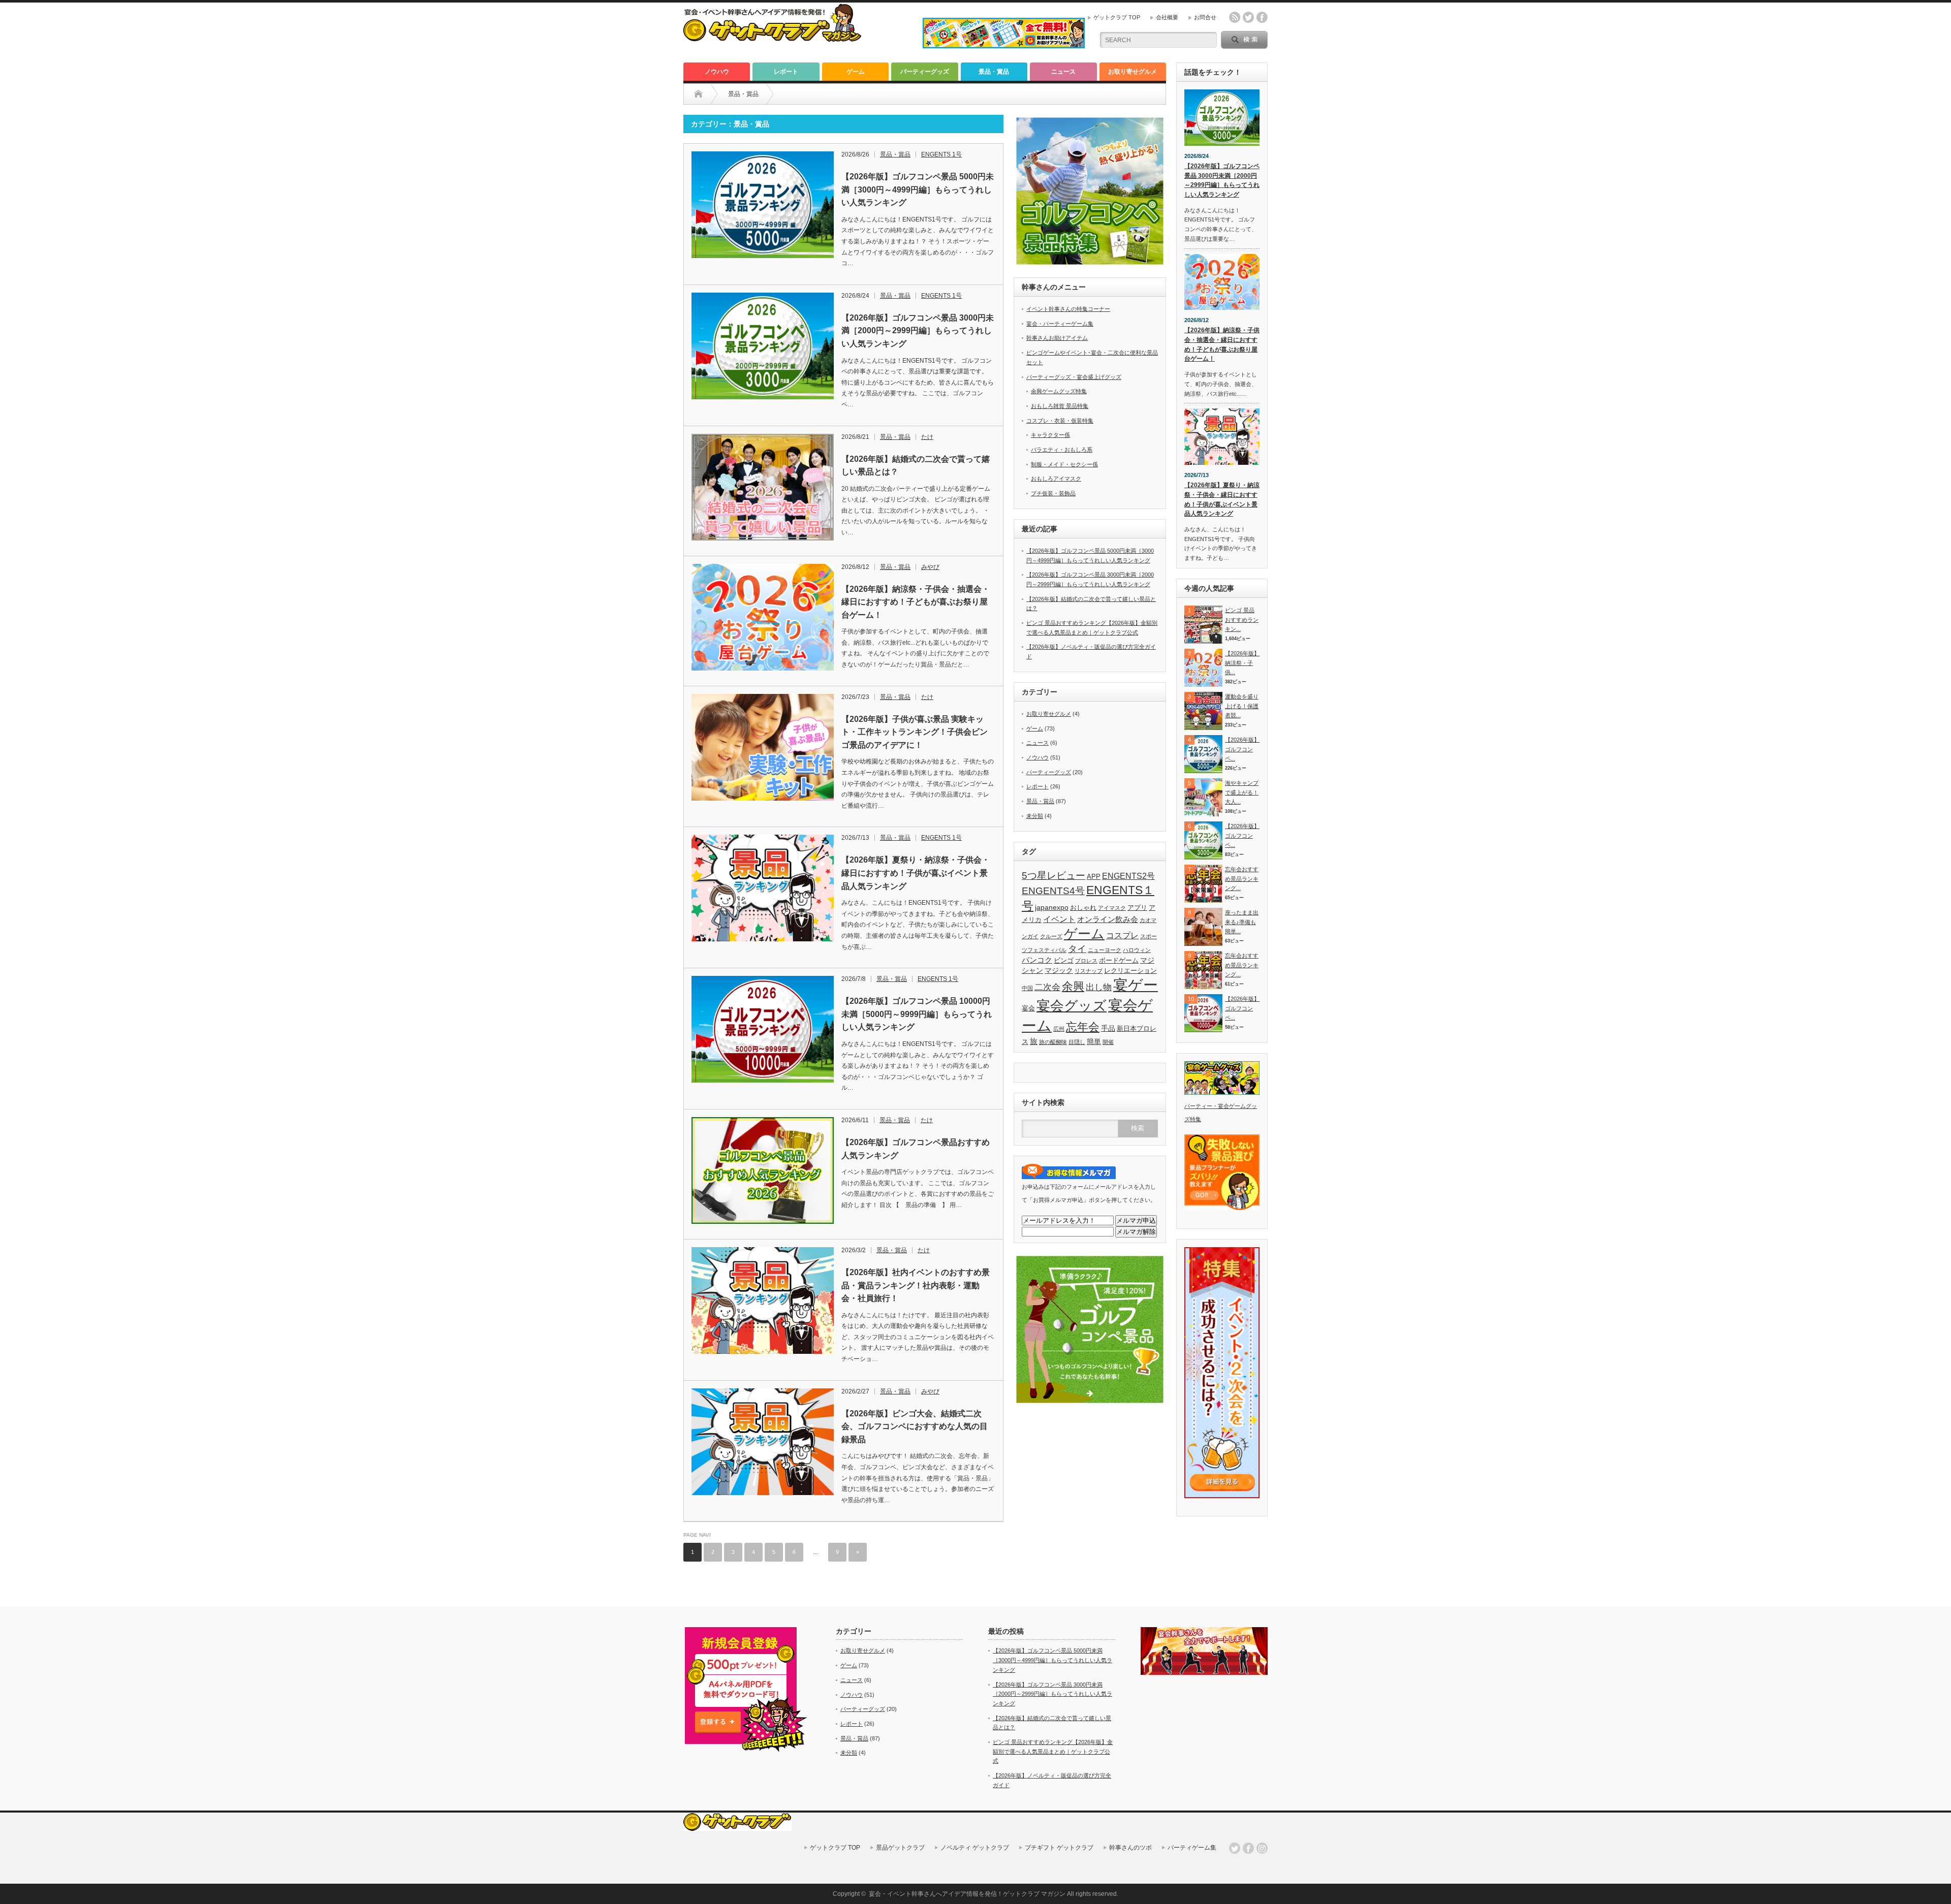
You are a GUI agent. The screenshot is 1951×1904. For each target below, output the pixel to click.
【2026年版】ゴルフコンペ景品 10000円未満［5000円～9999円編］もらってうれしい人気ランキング (917, 1014)
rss (1235, 17)
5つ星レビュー (1053, 875)
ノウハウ (717, 72)
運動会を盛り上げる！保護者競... (1242, 706)
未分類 (1035, 816)
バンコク (1037, 960)
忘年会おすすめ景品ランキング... (1242, 879)
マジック (1059, 970)
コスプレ (1122, 935)
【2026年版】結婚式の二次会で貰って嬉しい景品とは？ (916, 466)
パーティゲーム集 (1192, 1848)
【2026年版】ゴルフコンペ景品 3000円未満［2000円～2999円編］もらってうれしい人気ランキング (918, 331)
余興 (1073, 986)
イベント (1059, 919)
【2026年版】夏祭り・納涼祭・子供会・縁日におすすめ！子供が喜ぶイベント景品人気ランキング (916, 873)
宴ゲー (1136, 985)
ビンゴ (1064, 961)
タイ (1077, 949)
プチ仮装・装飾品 (1053, 493)
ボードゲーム (1119, 961)
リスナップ (1089, 971)
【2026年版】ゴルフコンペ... (1242, 749)
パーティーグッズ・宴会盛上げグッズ (1074, 377)
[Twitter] (1235, 1848)
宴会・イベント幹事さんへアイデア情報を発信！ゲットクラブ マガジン (967, 1894)
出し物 (1099, 987)
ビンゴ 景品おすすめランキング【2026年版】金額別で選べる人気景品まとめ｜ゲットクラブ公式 (1053, 1751)
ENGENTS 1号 (941, 154)
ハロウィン (1137, 950)
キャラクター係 (1050, 435)
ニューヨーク (1105, 950)
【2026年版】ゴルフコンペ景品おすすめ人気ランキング (916, 1149)
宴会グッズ (1072, 1006)
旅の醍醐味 (1053, 1042)
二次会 (1047, 987)
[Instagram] (1262, 1848)
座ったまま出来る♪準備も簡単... (1242, 922)
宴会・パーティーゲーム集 (1060, 324)
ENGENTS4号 (1053, 891)
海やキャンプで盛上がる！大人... (1242, 792)
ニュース (1063, 72)
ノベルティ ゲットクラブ (975, 1848)
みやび (930, 567)
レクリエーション (1130, 971)
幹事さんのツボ (1130, 1848)
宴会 (1028, 1008)
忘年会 (1083, 1027)
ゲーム (856, 72)
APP (1094, 877)
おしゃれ (1083, 908)
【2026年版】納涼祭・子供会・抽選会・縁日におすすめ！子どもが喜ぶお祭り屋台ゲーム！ (916, 602)
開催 (1108, 1042)
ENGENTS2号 (1128, 876)
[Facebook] (1248, 1848)
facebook (1262, 17)
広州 (1059, 1029)
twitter (1248, 17)
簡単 (1094, 1041)
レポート (786, 72)
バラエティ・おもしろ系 (1062, 450)
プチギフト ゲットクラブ (1059, 1848)
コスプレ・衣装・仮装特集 (1060, 421)
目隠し (1077, 1042)
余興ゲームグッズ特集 (1059, 391)
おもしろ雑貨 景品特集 (1060, 406)
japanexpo (1052, 907)
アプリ (1137, 908)
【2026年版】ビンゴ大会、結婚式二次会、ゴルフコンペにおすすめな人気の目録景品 (915, 1426)
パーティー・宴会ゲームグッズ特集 (1221, 1113)
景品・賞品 (994, 72)
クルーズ (1051, 936)
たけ (927, 437)
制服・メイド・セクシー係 (1064, 464)
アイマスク (1112, 908)
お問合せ (1205, 17)
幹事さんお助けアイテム (1057, 338)
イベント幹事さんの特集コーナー (1068, 309)
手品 (1108, 1028)
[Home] (698, 94)
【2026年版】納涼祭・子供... (1242, 663)
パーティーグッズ (925, 72)
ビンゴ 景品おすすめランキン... (1242, 620)
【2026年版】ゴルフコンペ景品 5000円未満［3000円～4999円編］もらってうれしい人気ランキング (918, 189)
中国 (1027, 988)
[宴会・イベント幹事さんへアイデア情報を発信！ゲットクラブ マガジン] (772, 39)
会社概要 (1167, 17)
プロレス (1086, 961)
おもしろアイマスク (1056, 479)
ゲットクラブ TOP (1117, 17)
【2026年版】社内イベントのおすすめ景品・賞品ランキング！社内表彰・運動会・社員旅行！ (916, 1285)
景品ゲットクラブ (900, 1848)
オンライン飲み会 (1108, 919)
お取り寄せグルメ (1132, 72)
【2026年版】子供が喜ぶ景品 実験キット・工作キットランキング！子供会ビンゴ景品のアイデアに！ (915, 732)
